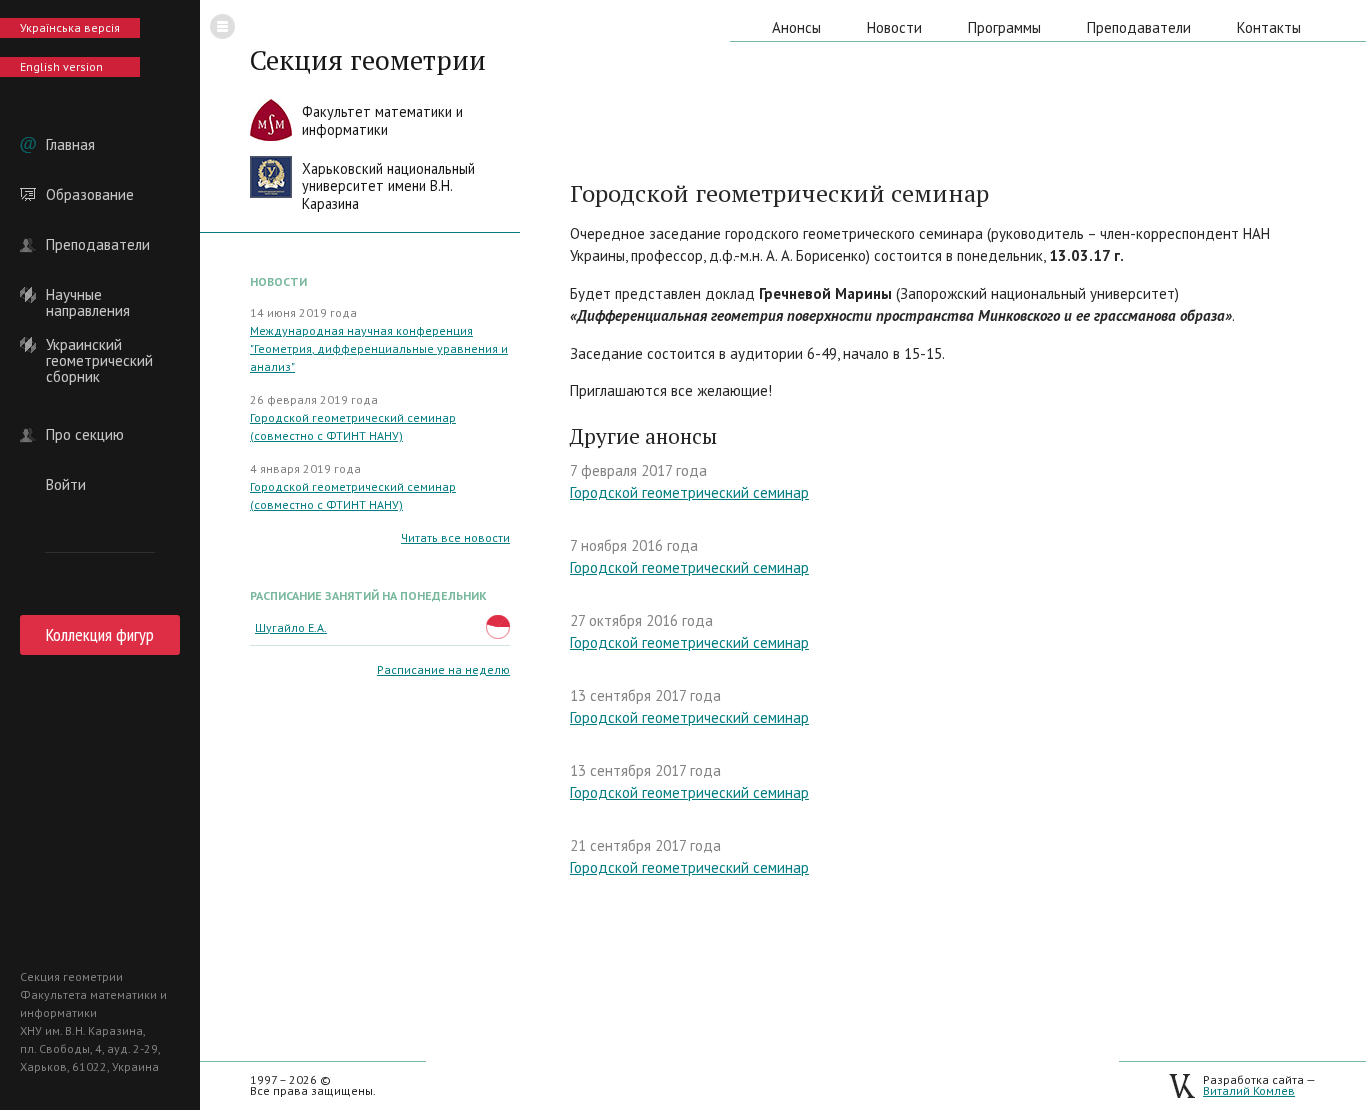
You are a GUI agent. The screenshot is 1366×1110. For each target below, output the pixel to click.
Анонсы (796, 27)
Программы (1004, 27)
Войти (66, 485)
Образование (90, 195)
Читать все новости (455, 537)
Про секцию (85, 435)
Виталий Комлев (1249, 1090)
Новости (894, 27)
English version (61, 66)
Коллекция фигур (100, 634)
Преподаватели (98, 245)
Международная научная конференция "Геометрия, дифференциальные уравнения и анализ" (379, 348)
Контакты (1269, 27)
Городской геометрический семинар (689, 492)
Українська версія (70, 27)
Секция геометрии (368, 60)
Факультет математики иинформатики (382, 120)
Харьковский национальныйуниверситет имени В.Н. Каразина (388, 186)
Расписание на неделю (443, 669)
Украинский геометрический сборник (99, 345)
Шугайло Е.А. (291, 627)
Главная (70, 145)
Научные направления (88, 295)
